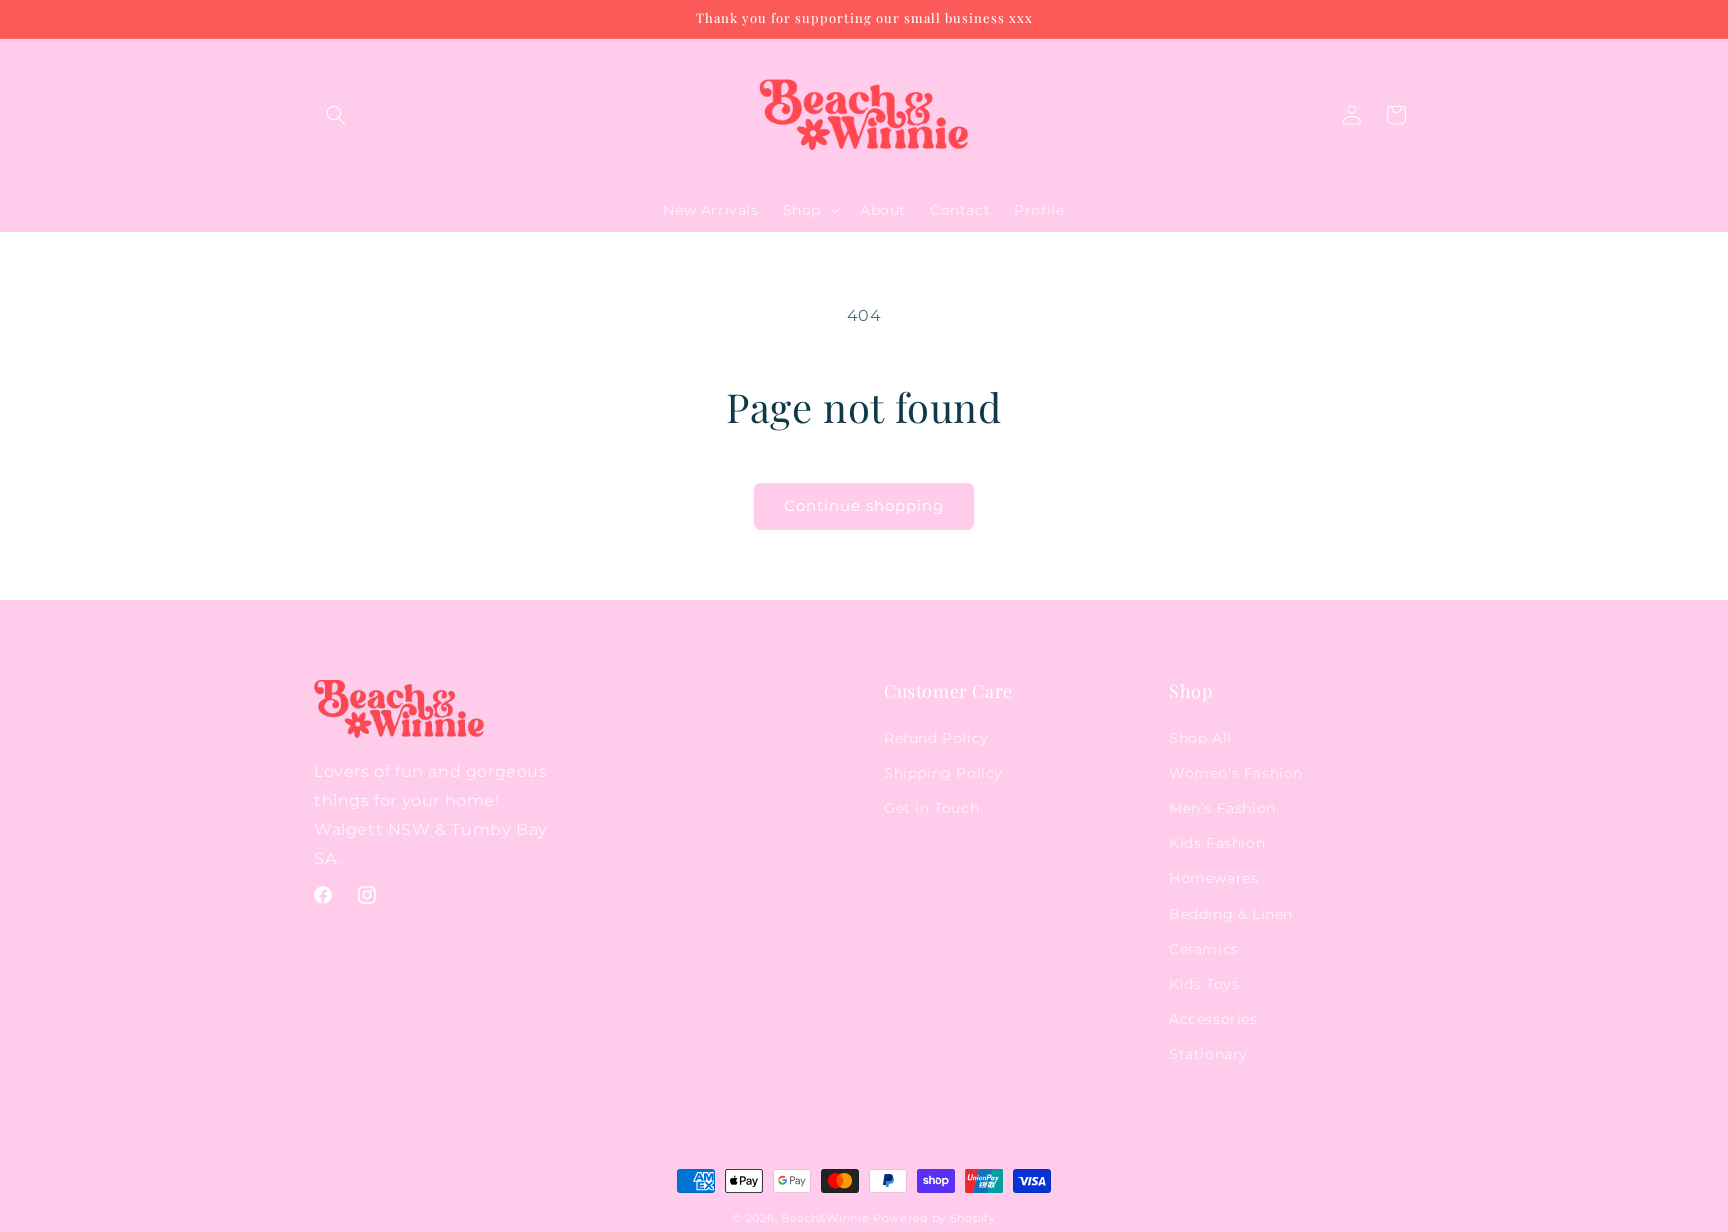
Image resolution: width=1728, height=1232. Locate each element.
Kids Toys (1204, 984)
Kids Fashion (1217, 843)
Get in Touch (931, 808)
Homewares (1213, 878)
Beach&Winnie (825, 1218)
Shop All (1200, 738)
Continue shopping (864, 505)
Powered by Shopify (934, 1218)
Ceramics (1204, 949)
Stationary (1208, 1054)
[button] (336, 115)
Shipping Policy (943, 773)
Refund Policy (936, 738)
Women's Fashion (1236, 773)
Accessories (1213, 1019)
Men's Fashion (1222, 808)
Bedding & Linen (1231, 914)
